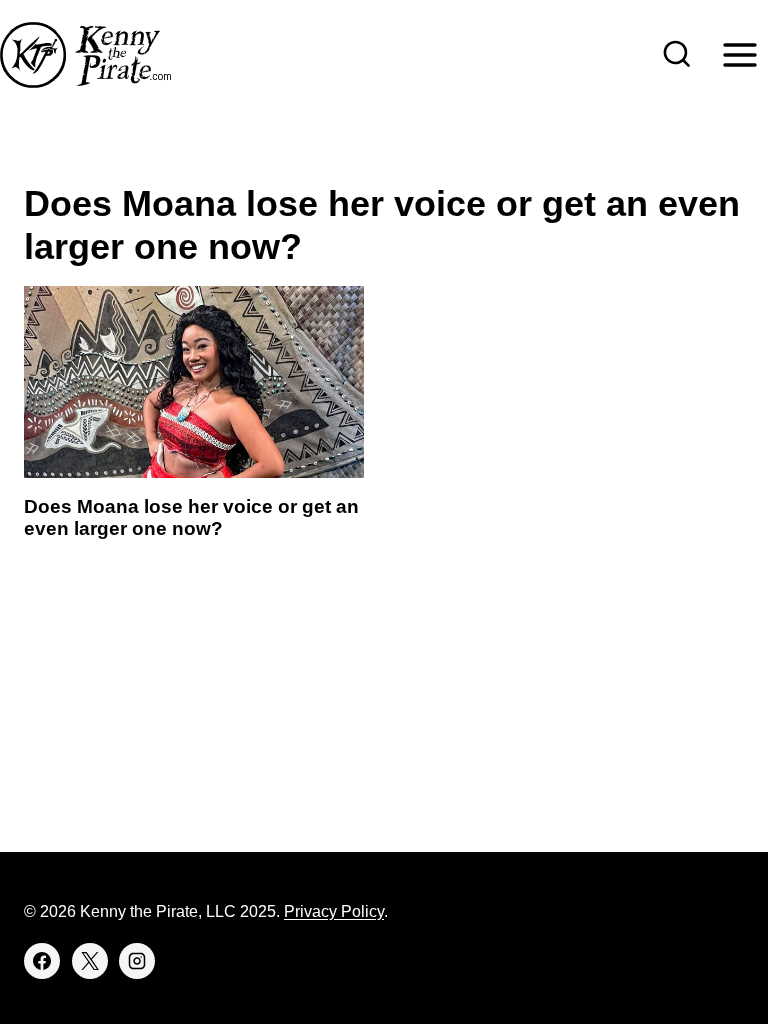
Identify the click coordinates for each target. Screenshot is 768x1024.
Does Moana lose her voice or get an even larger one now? (191, 518)
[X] (90, 961)
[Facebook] (42, 961)
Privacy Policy (334, 911)
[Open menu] (739, 54)
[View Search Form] (677, 55)
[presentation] (194, 381)
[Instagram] (137, 961)
